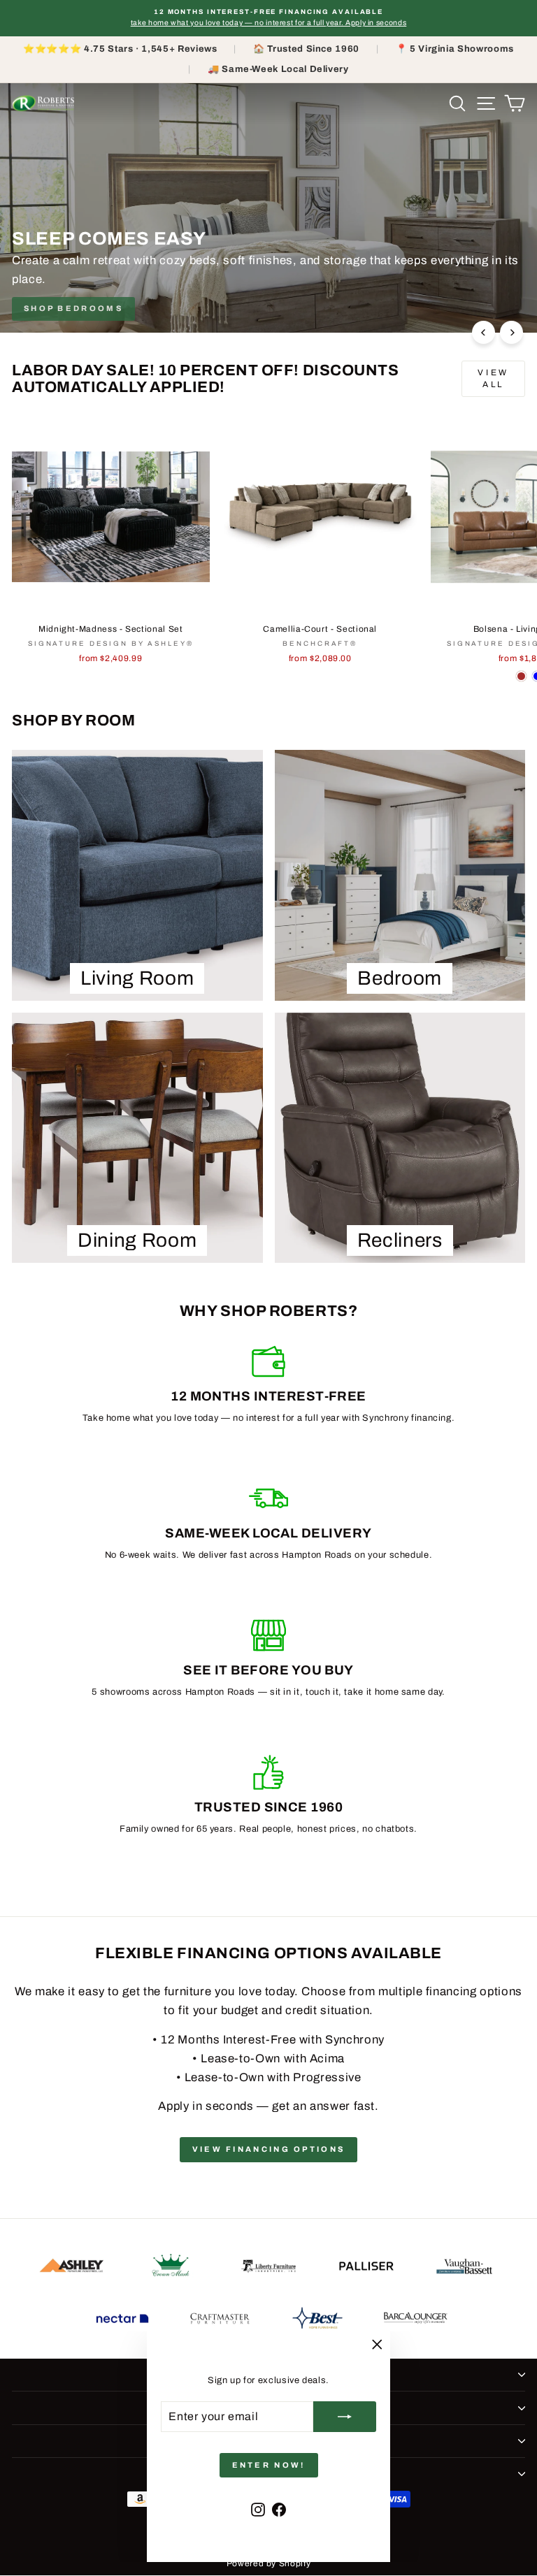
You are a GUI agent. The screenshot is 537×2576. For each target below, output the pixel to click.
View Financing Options (269, 2149)
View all (493, 378)
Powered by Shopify (269, 2563)
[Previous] (484, 332)
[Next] (511, 332)
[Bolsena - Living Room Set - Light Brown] (521, 676)
